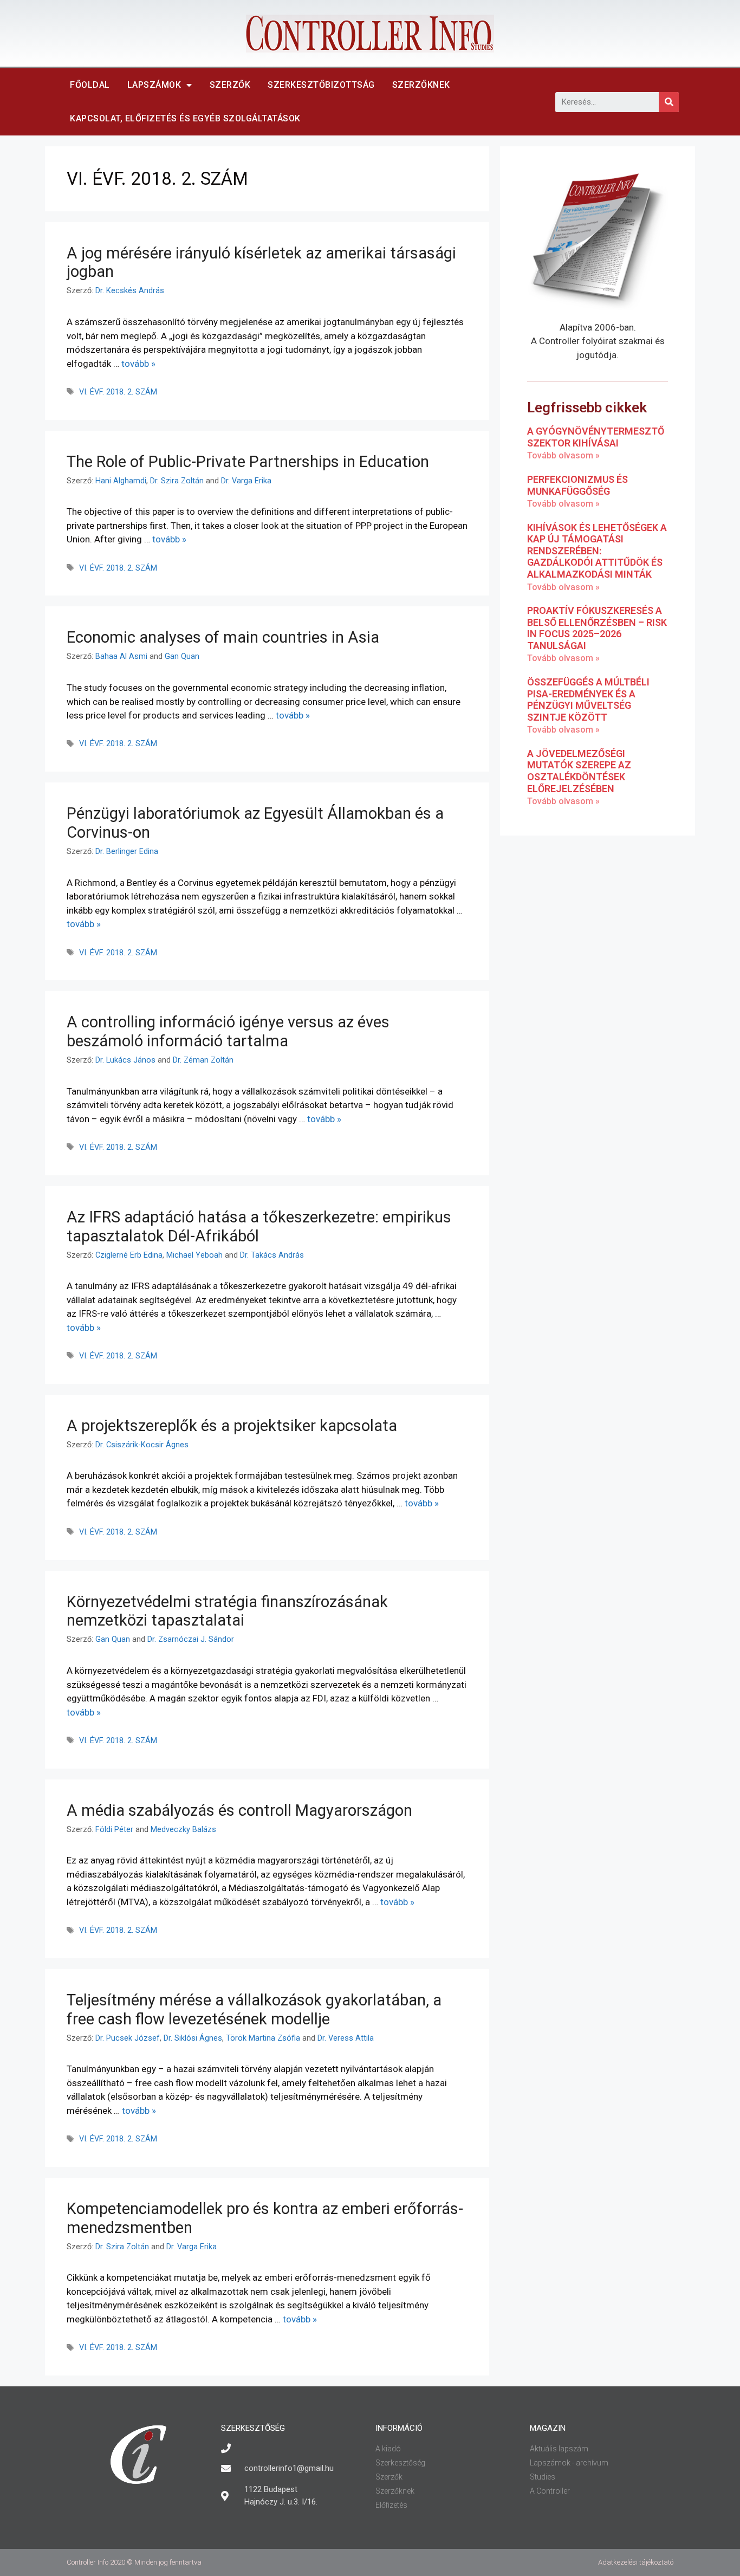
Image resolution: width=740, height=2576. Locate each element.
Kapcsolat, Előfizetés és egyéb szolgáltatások (185, 118)
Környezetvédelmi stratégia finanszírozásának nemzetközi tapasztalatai (227, 1611)
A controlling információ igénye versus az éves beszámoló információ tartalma (228, 1031)
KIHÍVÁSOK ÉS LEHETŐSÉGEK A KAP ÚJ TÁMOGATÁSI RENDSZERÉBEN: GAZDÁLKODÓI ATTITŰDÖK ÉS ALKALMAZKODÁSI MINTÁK (597, 551)
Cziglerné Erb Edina (129, 1255)
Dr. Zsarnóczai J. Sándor (191, 1639)
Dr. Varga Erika (246, 481)
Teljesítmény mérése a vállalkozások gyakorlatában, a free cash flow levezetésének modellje (254, 2009)
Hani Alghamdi (121, 481)
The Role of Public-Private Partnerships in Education (248, 462)
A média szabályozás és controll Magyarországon (239, 1810)
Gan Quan (182, 656)
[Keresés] (669, 102)
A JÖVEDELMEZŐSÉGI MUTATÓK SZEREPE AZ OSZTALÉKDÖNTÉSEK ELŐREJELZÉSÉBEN (579, 771)
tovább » (138, 364)
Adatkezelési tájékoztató (636, 2562)
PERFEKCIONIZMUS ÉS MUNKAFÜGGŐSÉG (577, 485)
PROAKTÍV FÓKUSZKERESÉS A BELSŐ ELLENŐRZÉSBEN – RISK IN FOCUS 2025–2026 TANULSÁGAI (597, 628)
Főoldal (90, 85)
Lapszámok (154, 85)
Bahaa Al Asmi (121, 656)
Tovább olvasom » (563, 455)
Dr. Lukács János (125, 1060)
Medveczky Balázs (183, 1830)
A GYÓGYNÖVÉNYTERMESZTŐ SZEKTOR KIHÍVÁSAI (596, 437)
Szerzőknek (421, 85)
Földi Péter (114, 1830)
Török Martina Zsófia (263, 2038)
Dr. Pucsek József (128, 2038)
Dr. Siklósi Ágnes (193, 2038)
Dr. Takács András (272, 1255)
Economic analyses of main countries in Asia (223, 637)
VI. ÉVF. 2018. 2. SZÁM (118, 392)
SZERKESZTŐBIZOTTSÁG (321, 85)
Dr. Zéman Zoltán (203, 1060)
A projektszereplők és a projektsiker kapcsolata (232, 1426)
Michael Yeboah (194, 1255)
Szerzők (230, 85)
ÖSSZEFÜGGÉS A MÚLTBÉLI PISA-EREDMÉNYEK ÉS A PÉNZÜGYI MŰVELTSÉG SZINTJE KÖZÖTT (588, 700)
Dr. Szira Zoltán (177, 481)
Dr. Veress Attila (346, 2038)
